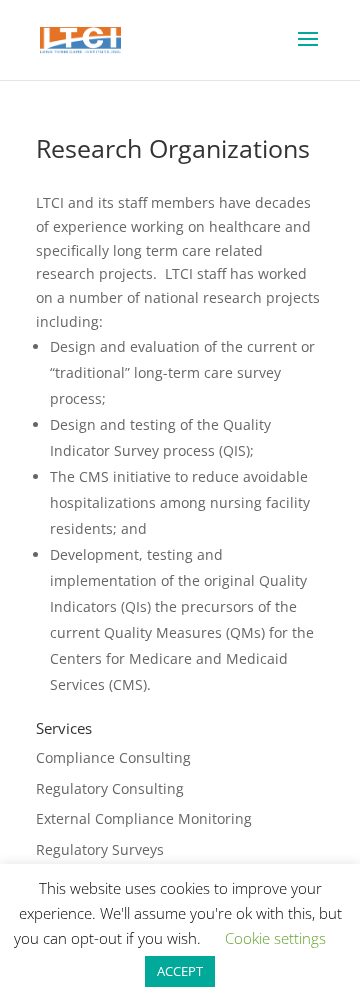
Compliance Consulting (113, 757)
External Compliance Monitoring (144, 818)
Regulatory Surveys (100, 849)
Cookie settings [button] (275, 938)
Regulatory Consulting (110, 788)
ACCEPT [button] (180, 971)
